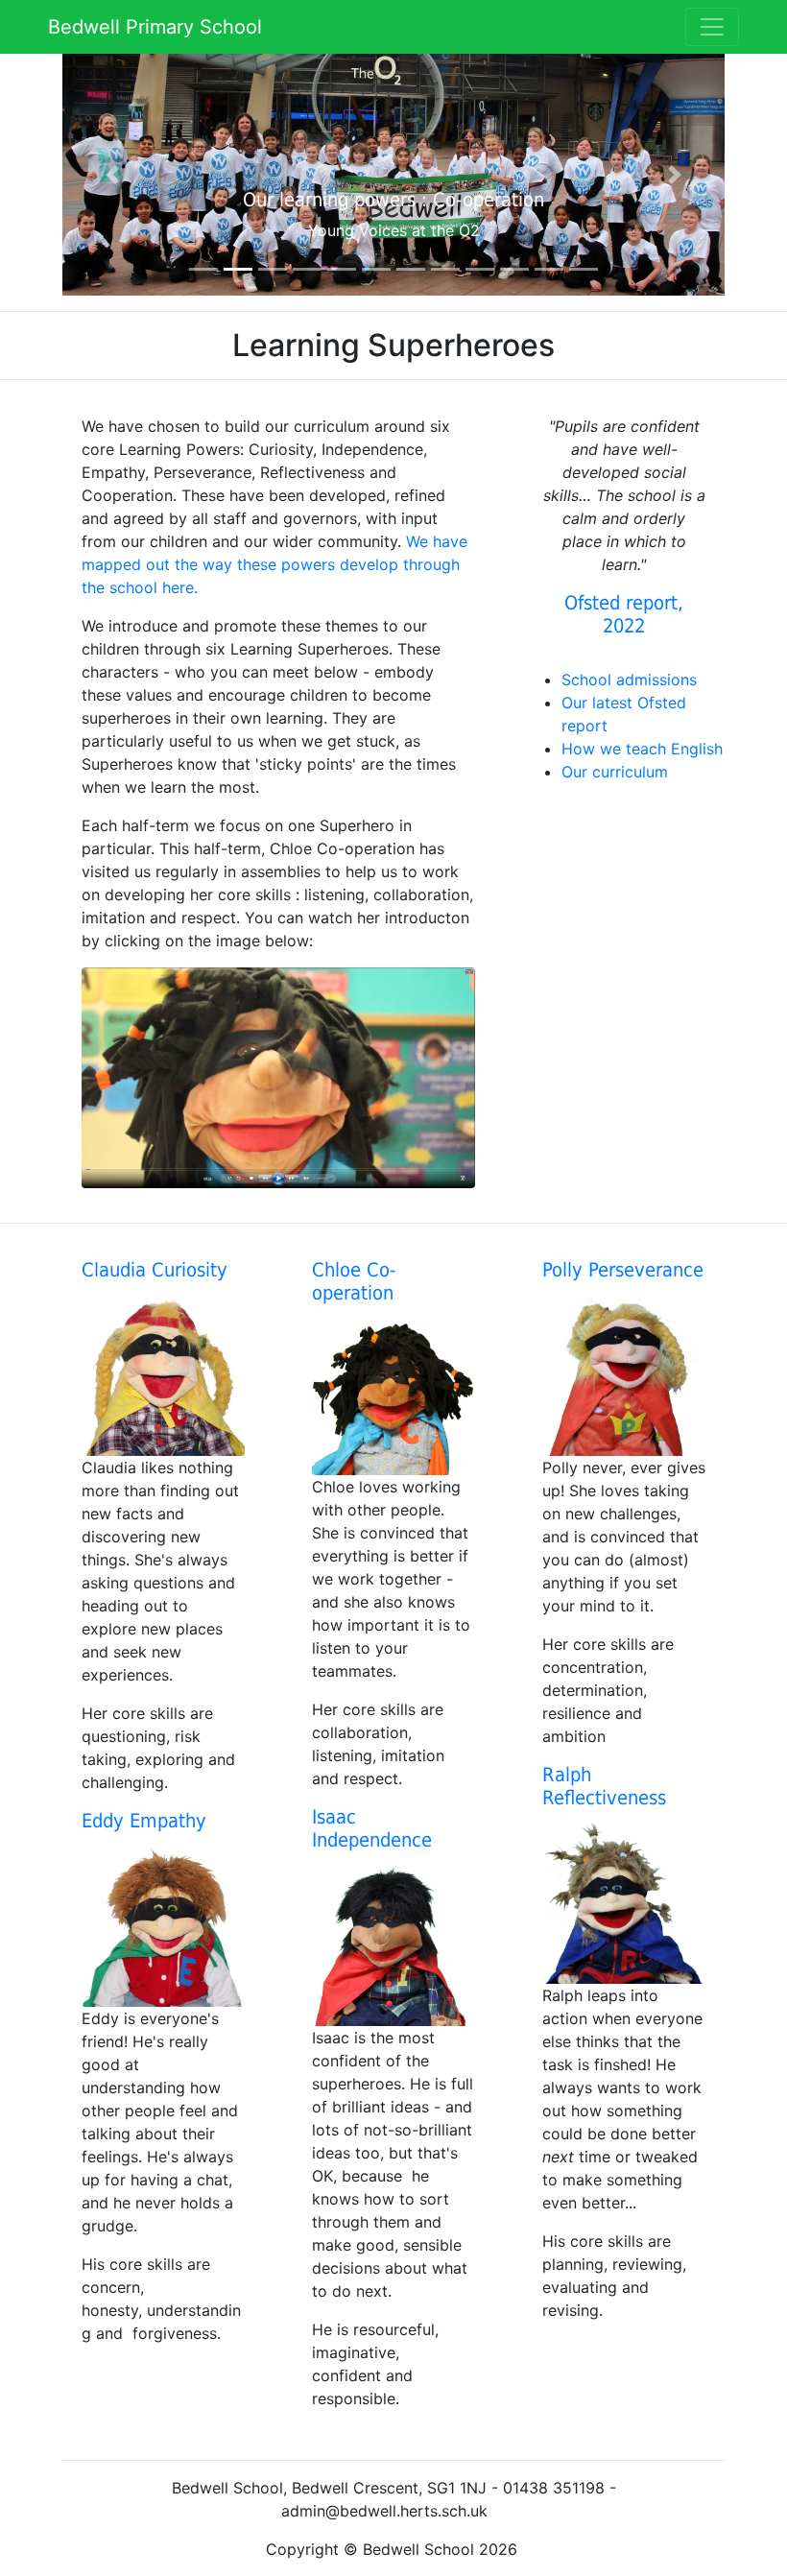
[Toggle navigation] (712, 27)
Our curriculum (617, 772)
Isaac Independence (372, 1828)
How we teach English (642, 749)
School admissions (629, 680)
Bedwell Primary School (155, 27)
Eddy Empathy (144, 1821)
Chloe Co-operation (354, 1281)
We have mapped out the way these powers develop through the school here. (274, 564)
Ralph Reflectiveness (604, 1786)
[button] (112, 175)
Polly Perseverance (623, 1270)
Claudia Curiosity (155, 1270)
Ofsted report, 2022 (624, 614)
